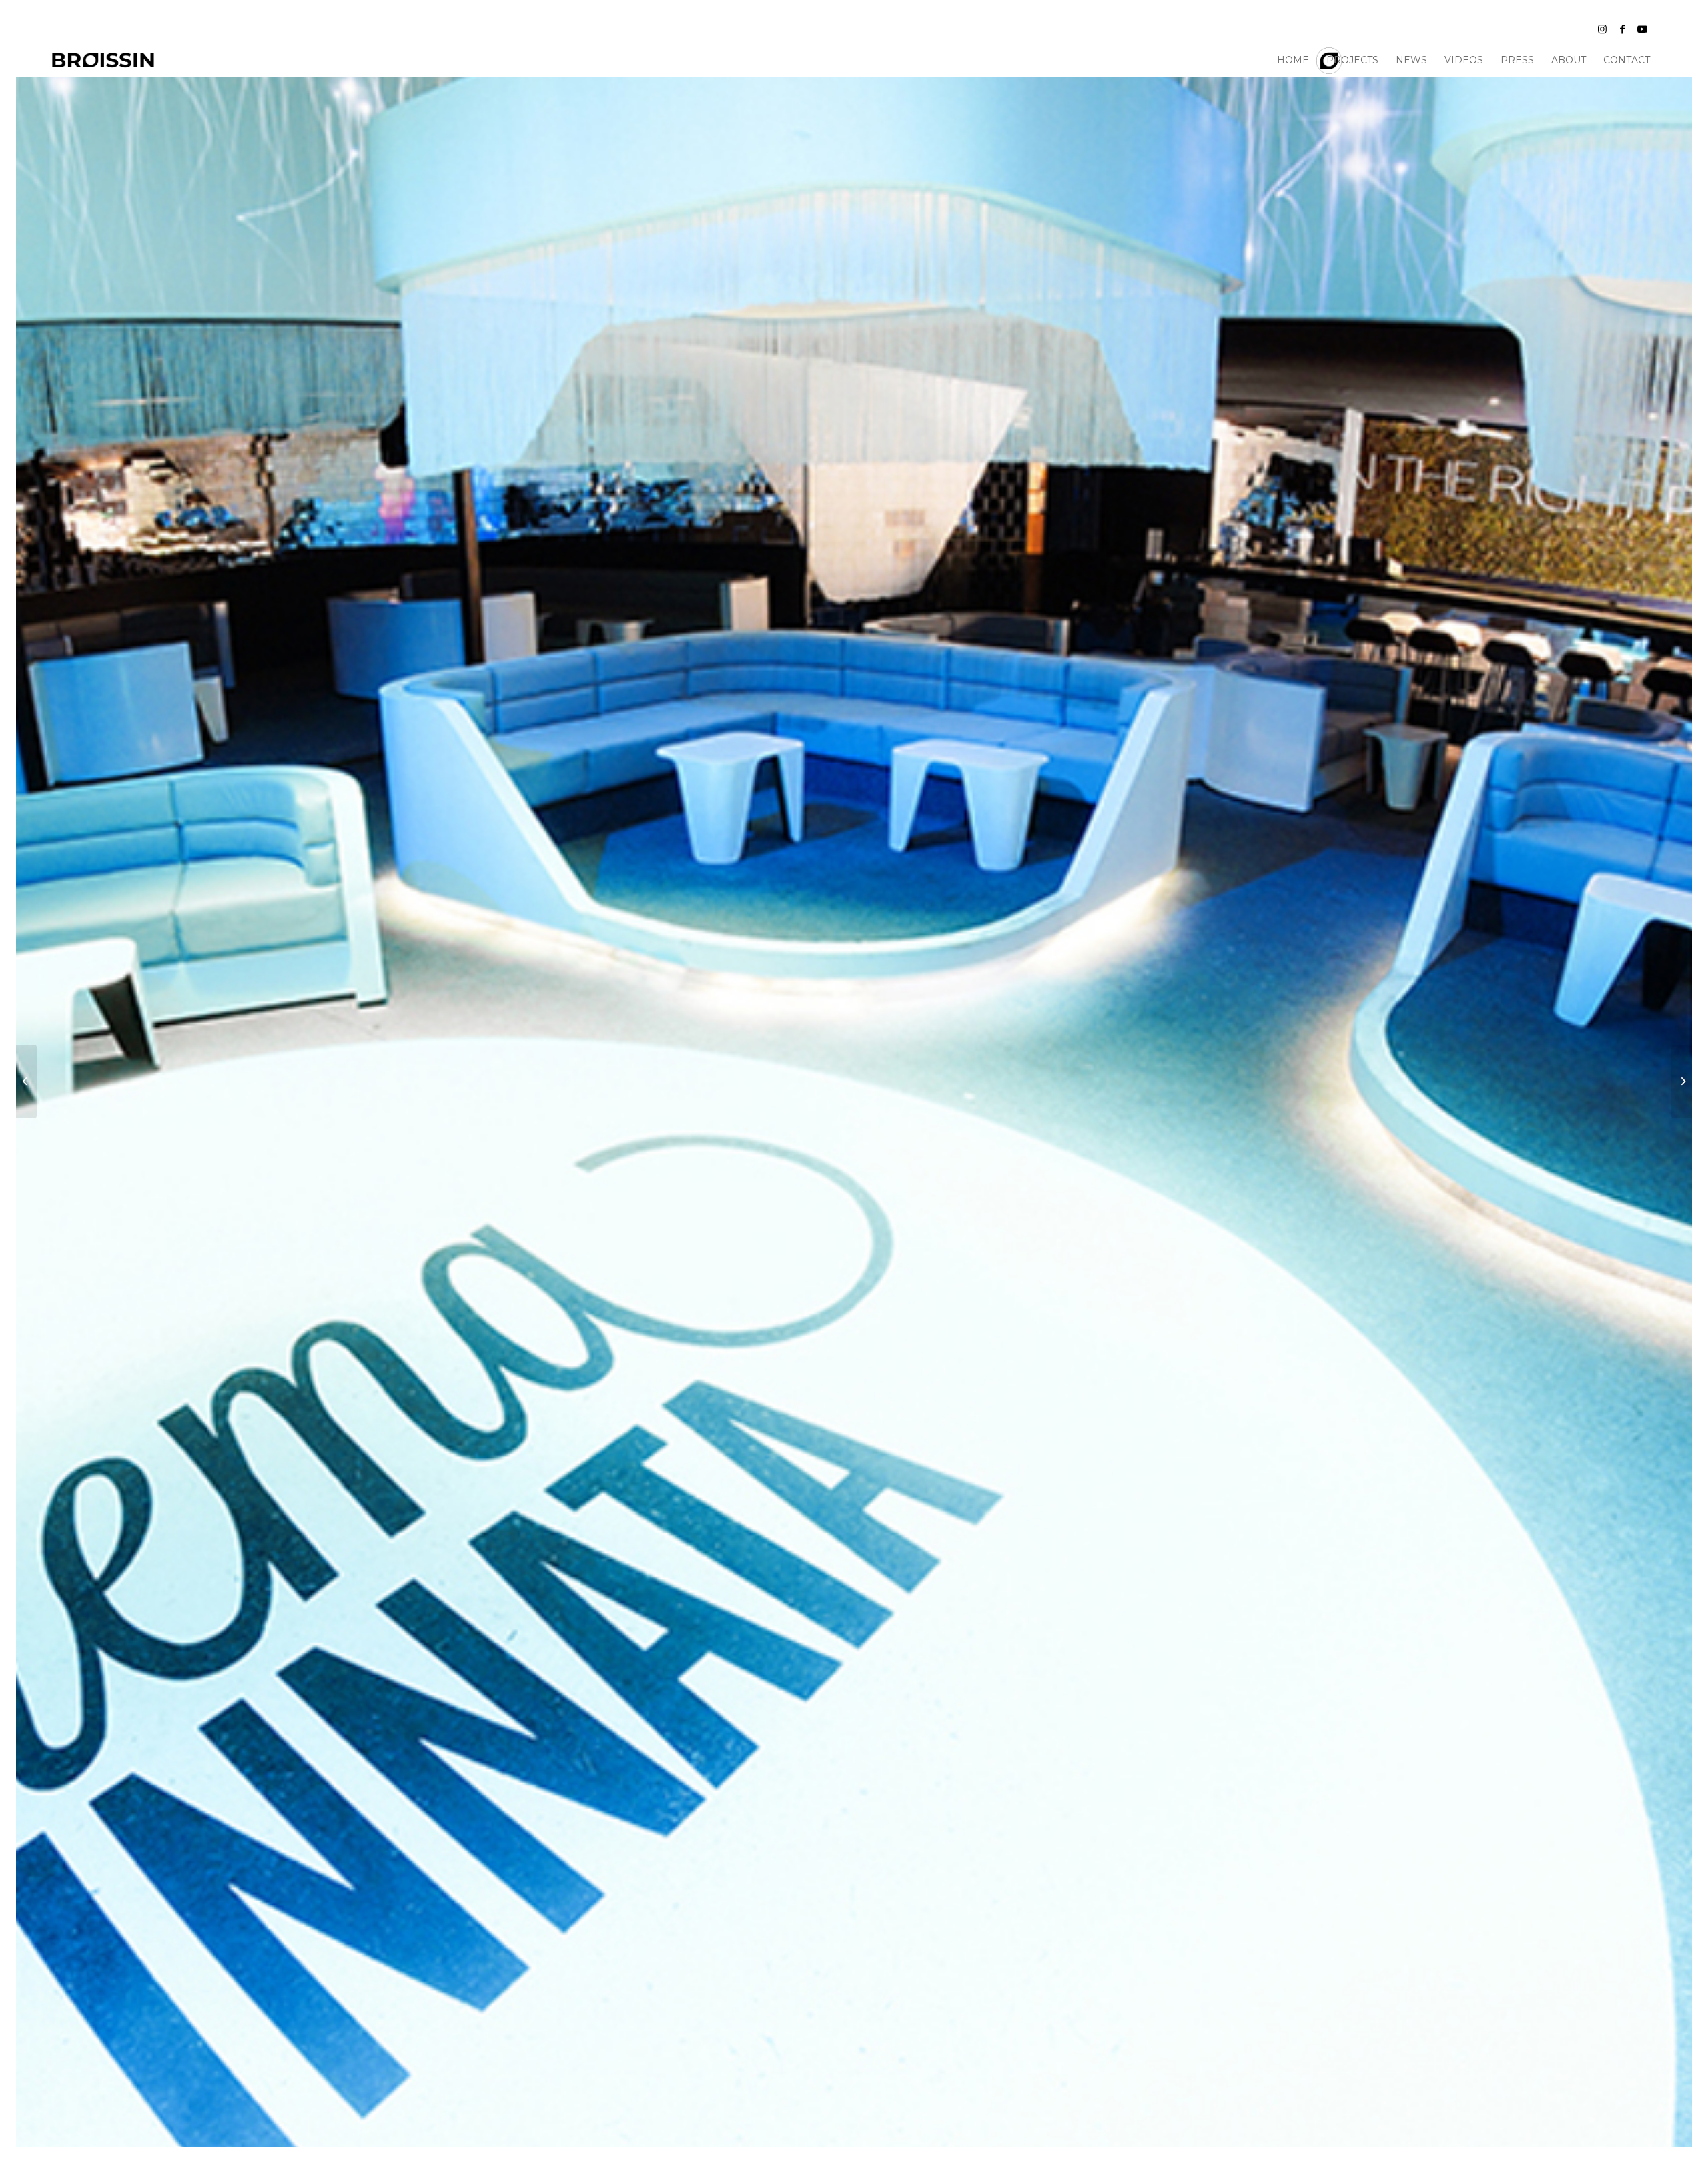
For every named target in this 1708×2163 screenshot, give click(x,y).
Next (1662, 1128)
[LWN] (103, 60)
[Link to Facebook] (1623, 29)
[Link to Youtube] (1643, 29)
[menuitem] (1293, 60)
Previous (46, 1128)
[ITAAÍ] (1682, 1081)
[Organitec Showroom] (26, 1081)
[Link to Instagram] (1603, 29)
